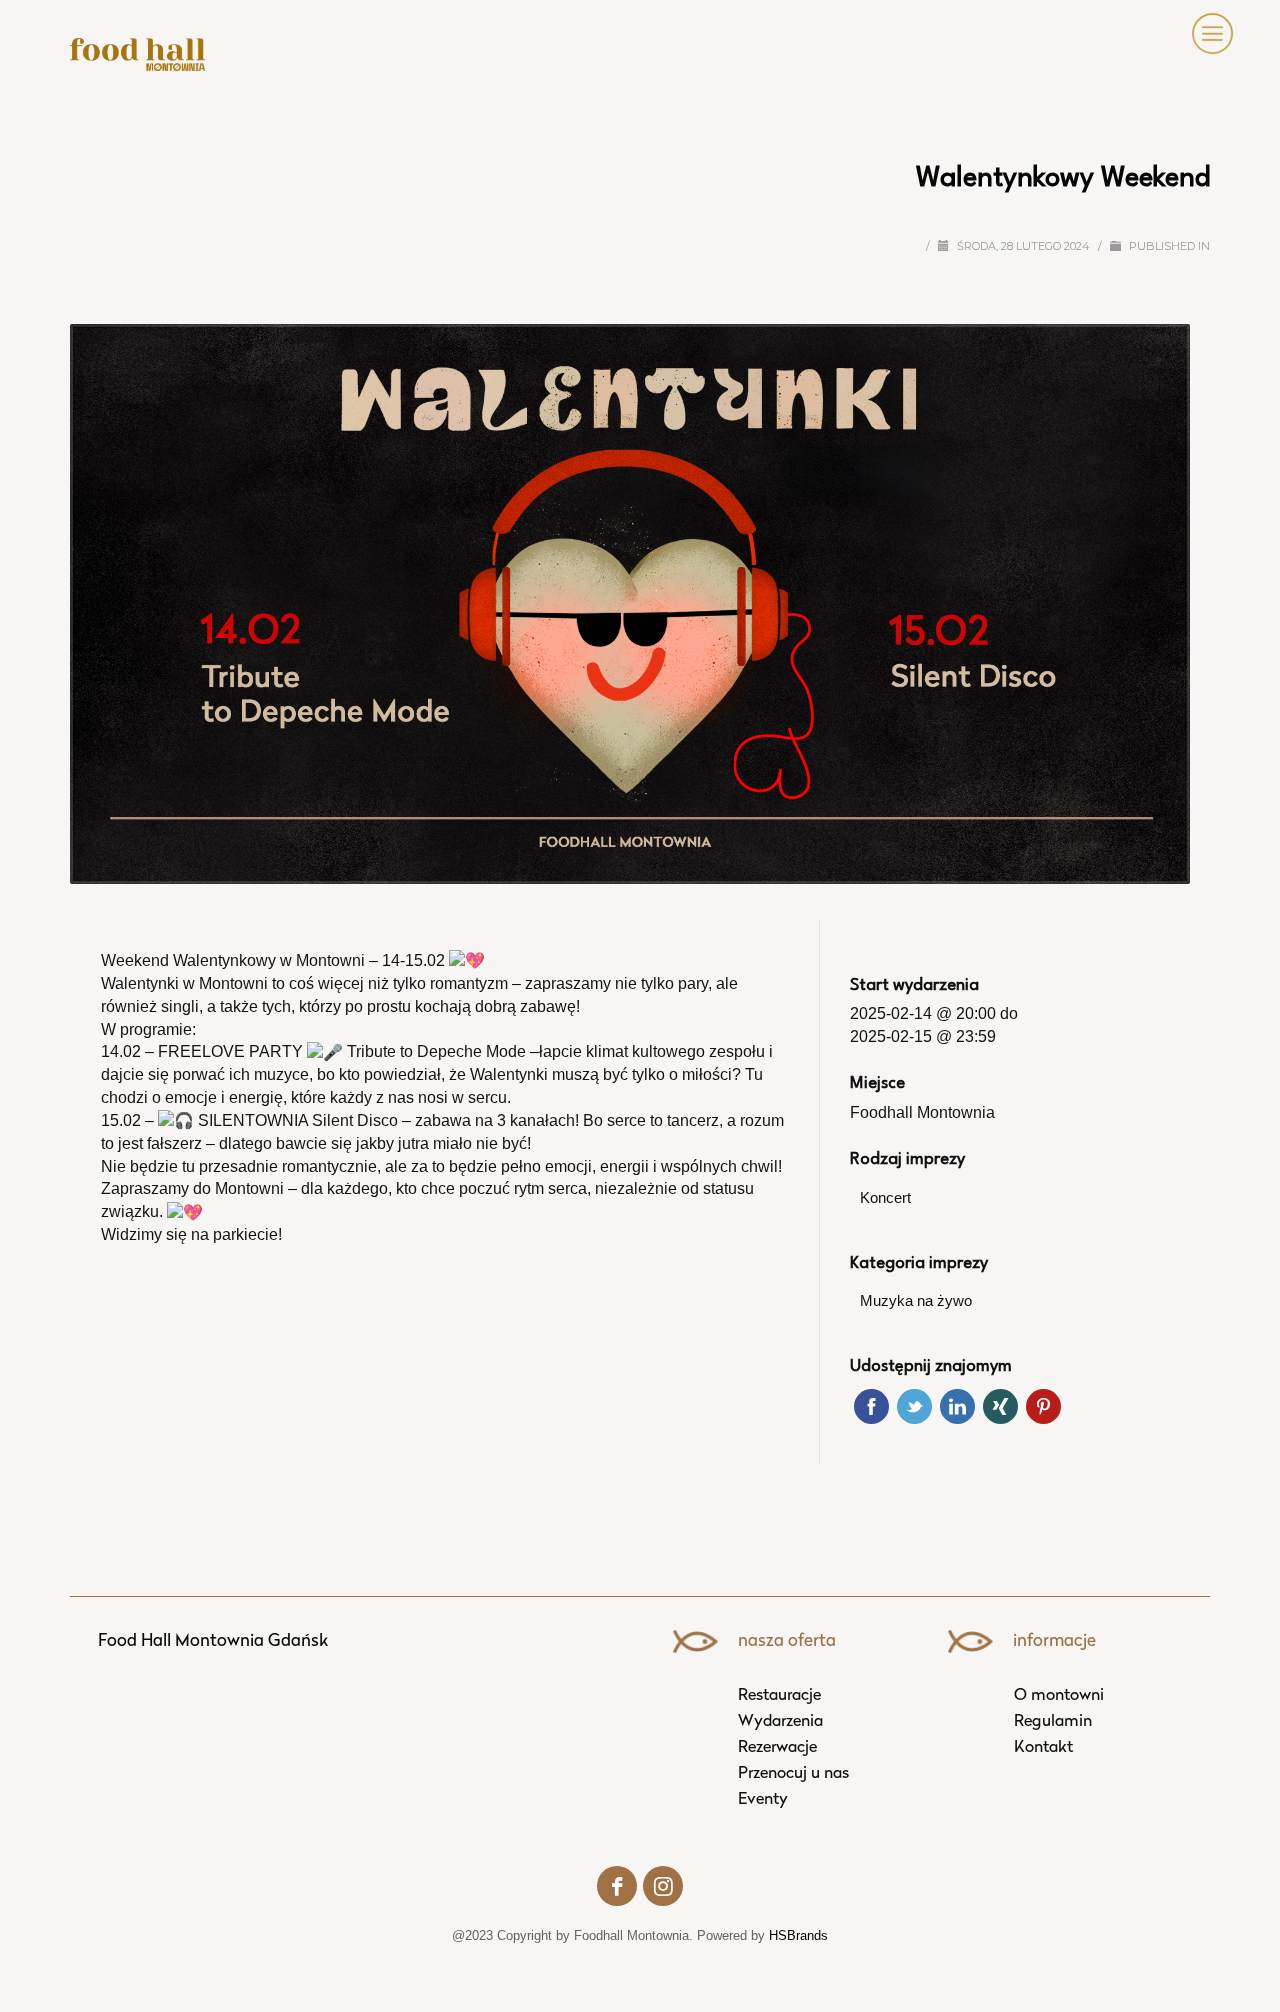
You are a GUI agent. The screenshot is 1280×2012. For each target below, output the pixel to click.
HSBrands (798, 1935)
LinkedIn (957, 1406)
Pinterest (1043, 1406)
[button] (1208, 34)
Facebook (871, 1406)
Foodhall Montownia (922, 1112)
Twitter (914, 1406)
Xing (1000, 1406)
